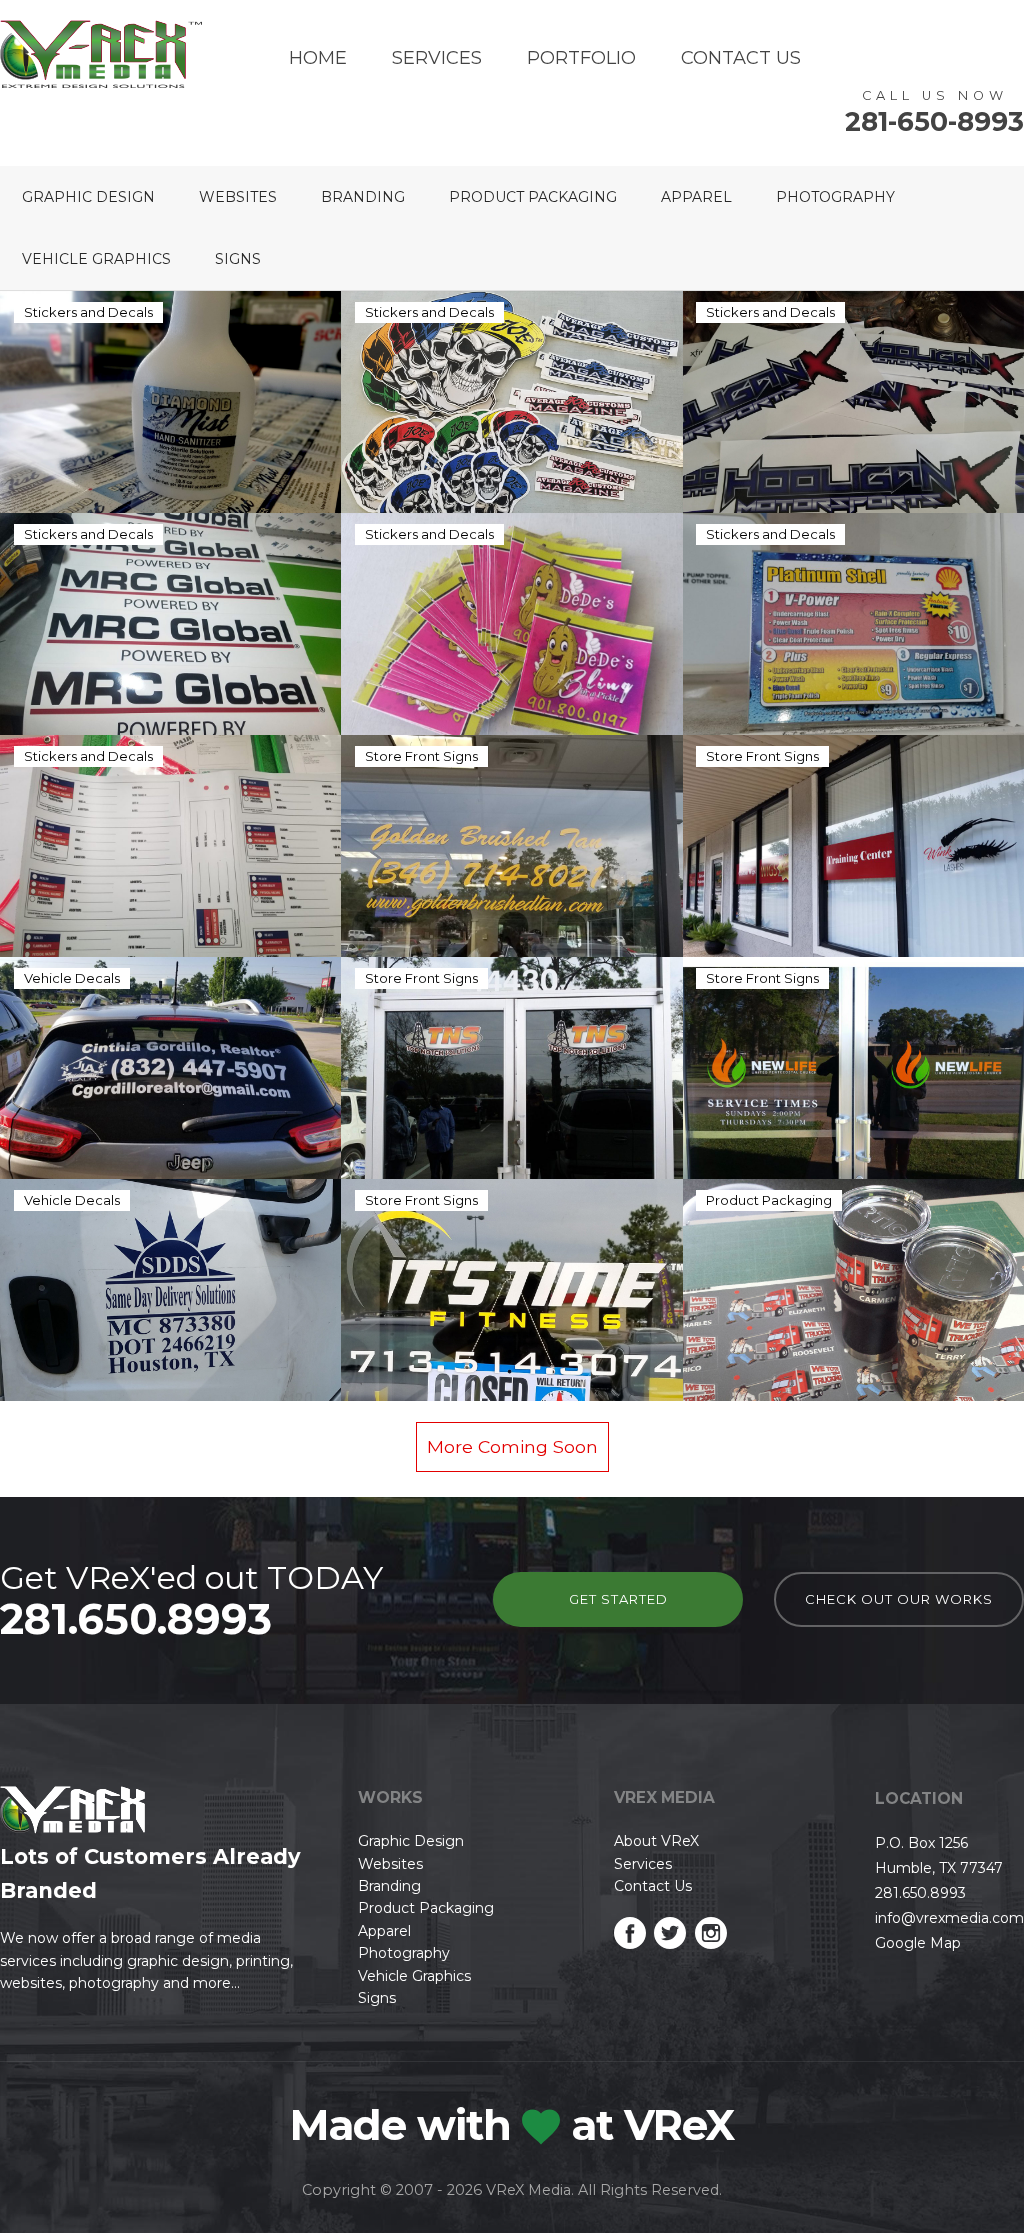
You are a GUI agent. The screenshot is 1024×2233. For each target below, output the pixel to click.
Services (437, 58)
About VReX (656, 1841)
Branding (363, 197)
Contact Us (741, 58)
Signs (238, 259)
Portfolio (581, 58)
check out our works (899, 1599)
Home (318, 58)
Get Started (618, 1599)
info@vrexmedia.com (949, 1918)
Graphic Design (88, 197)
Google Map (918, 1943)
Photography (835, 197)
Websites (238, 197)
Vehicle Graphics (96, 259)
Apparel (696, 197)
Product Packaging (533, 197)
